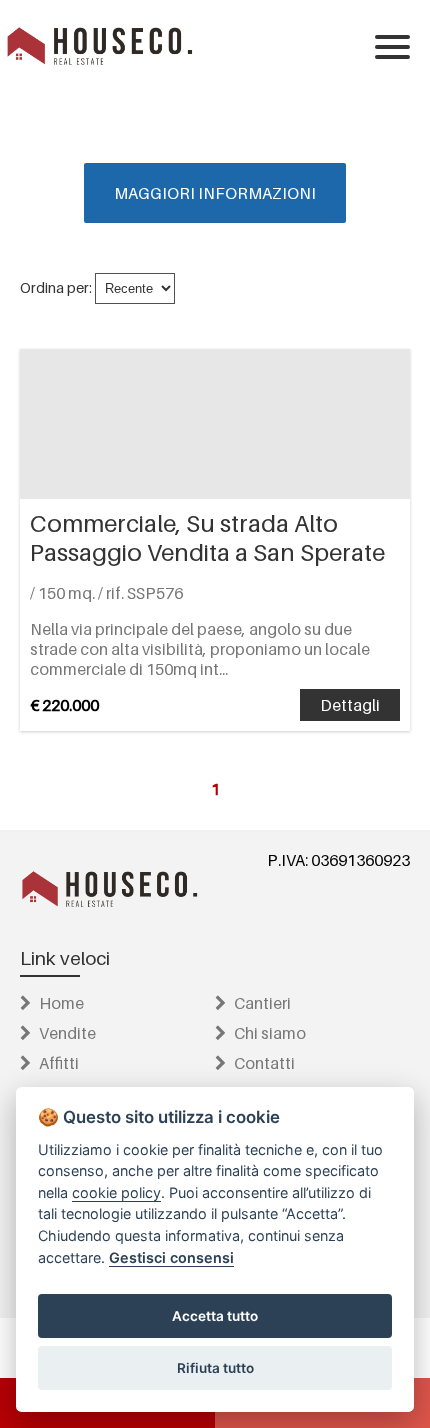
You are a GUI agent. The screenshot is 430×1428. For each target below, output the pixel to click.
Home (61, 1003)
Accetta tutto (215, 1316)
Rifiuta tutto (215, 1368)
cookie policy (116, 1192)
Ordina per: (56, 287)
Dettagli (350, 705)
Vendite (67, 1033)
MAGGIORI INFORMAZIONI (215, 193)
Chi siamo (270, 1033)
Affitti (59, 1063)
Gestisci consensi (171, 1257)
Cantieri (262, 1003)
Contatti (264, 1063)
